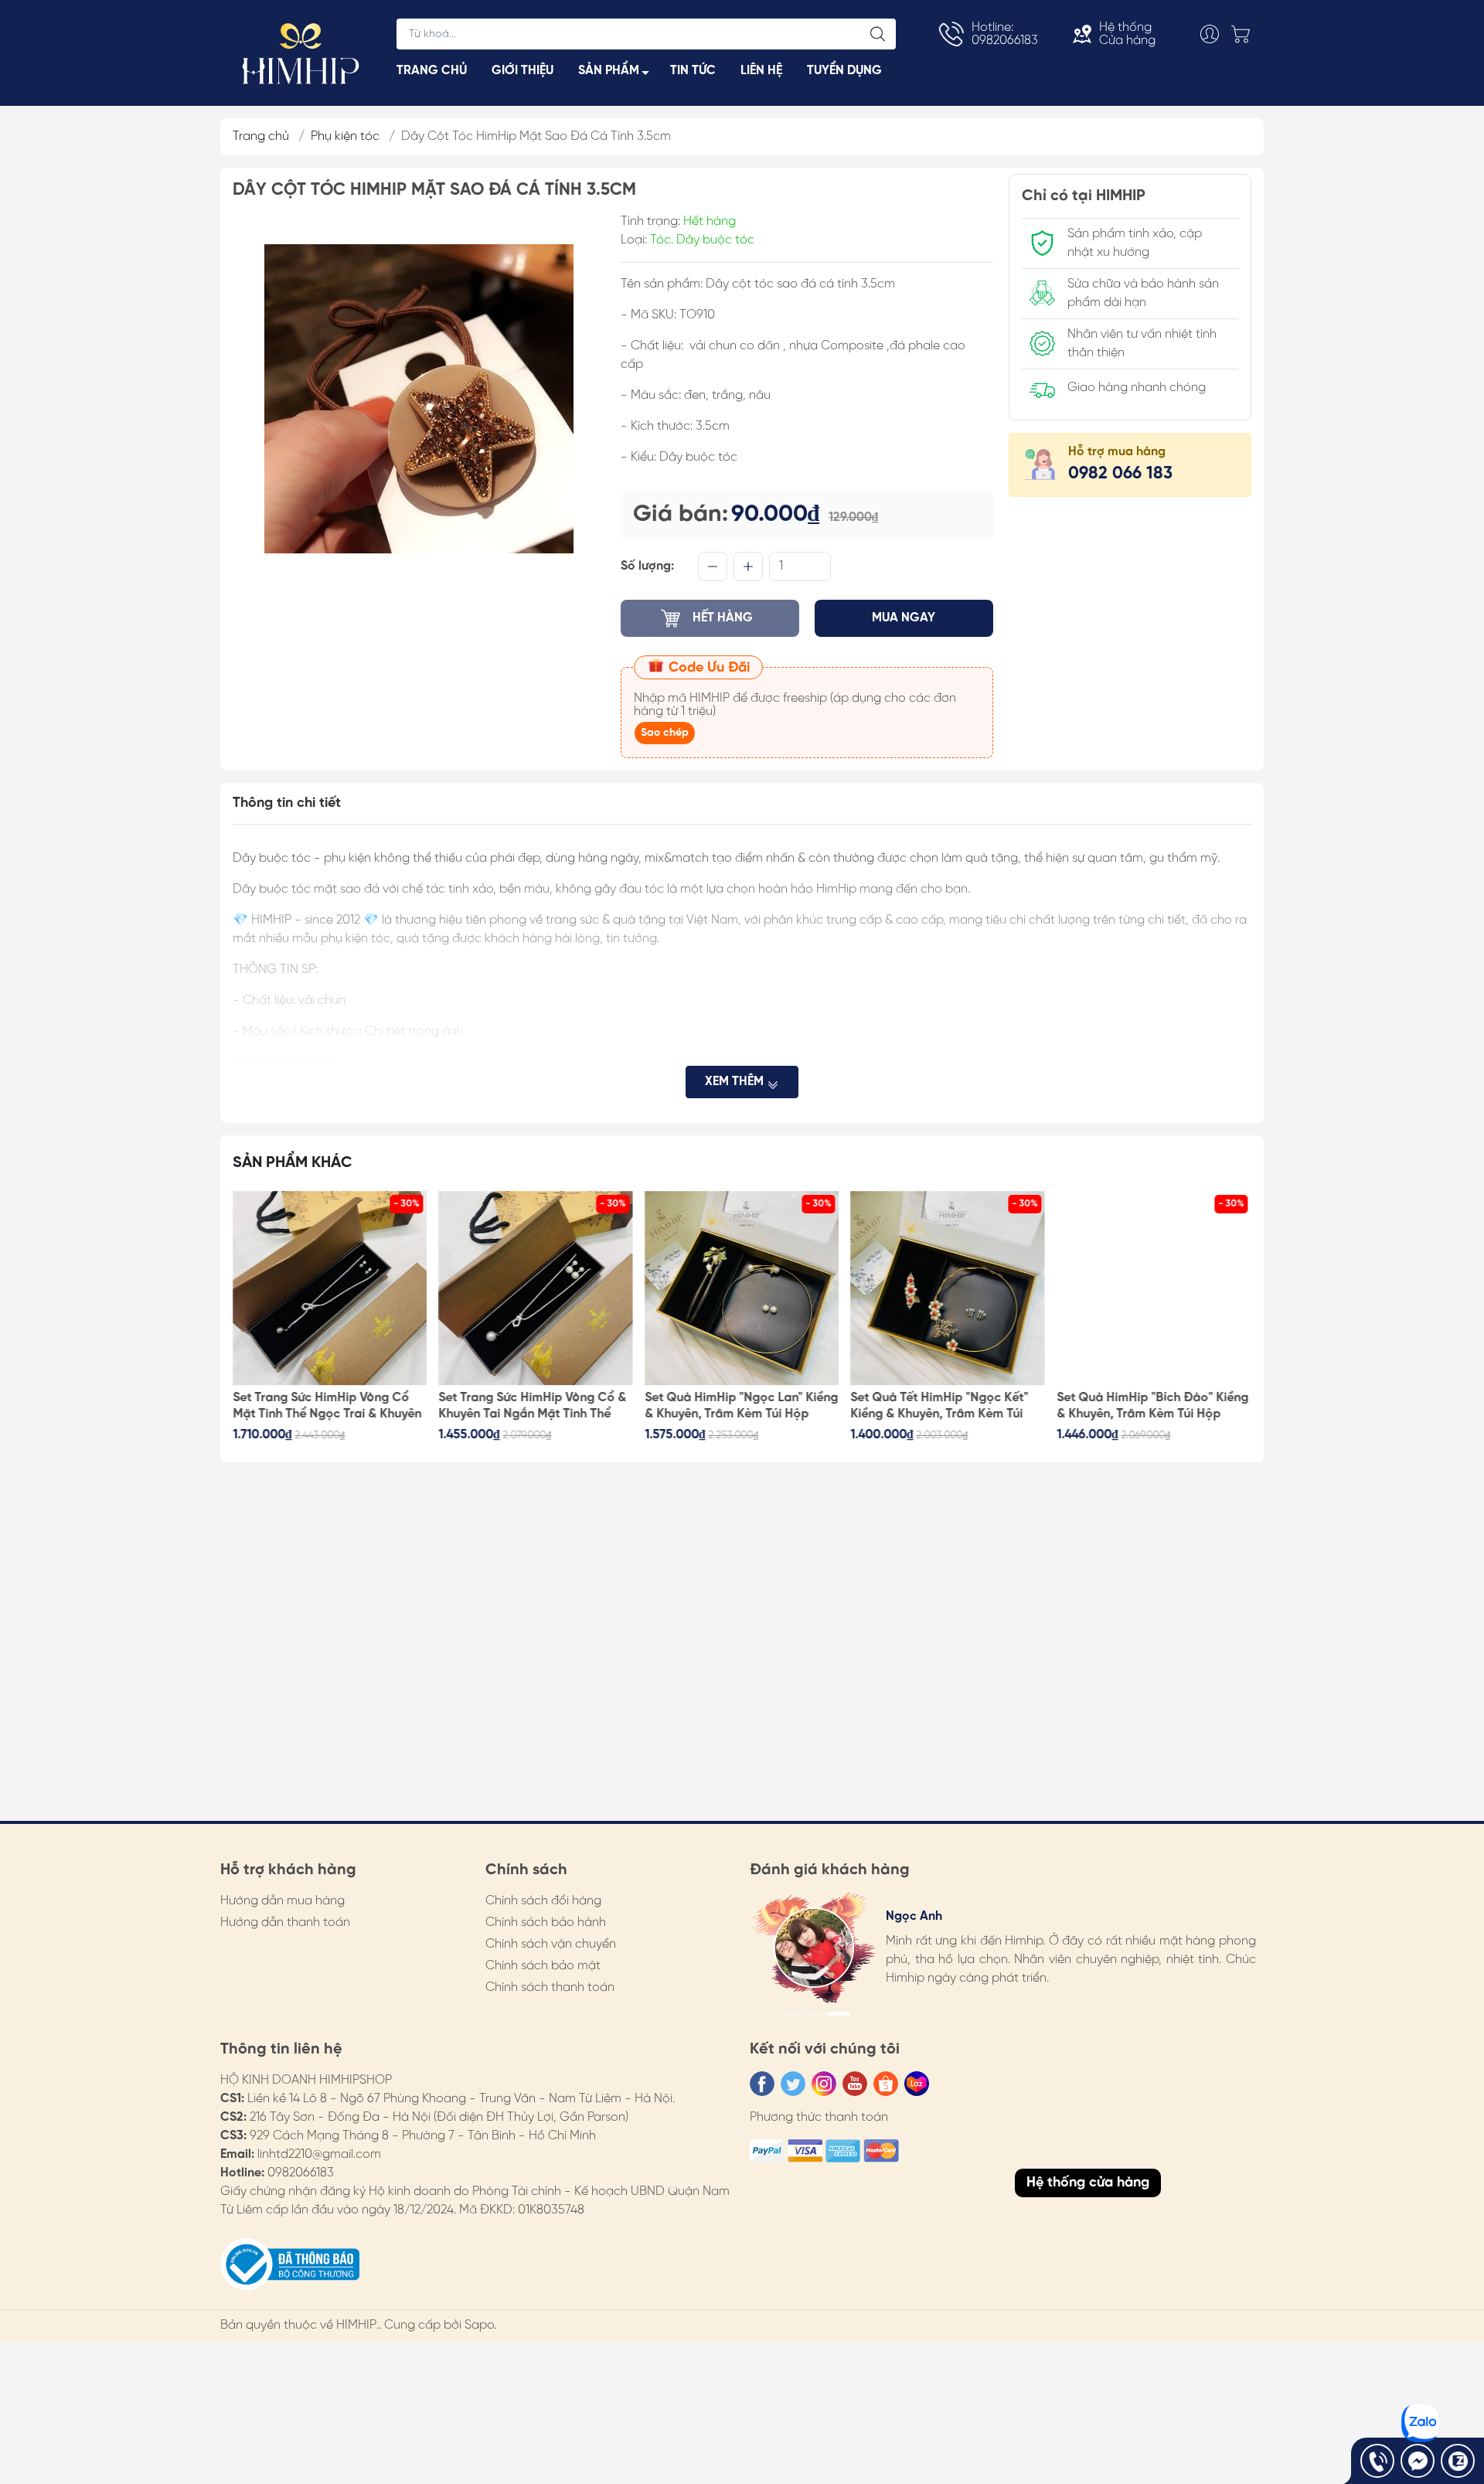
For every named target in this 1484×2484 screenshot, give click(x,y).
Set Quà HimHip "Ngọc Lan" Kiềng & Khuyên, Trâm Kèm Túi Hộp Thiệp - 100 (741, 1407)
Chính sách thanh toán (550, 1987)
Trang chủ (261, 136)
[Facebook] (762, 2084)
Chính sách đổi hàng (543, 1901)
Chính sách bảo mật (543, 1966)
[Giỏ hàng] (1244, 34)
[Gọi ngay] (1377, 2461)
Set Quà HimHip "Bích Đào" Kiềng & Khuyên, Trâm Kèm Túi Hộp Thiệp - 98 (1152, 1407)
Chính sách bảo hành (546, 1923)
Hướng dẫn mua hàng (283, 1901)
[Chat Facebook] (1418, 2461)
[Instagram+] (824, 2084)
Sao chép (665, 733)
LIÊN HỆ (761, 71)
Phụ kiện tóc (345, 136)
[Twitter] (793, 2084)
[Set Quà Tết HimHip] (948, 1288)
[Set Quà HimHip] (742, 1288)
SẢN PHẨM (609, 71)
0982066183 (301, 2173)
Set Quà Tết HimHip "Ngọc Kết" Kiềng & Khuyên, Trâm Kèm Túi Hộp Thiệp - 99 (940, 1407)
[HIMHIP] (301, 52)
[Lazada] (917, 2084)
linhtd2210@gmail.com (319, 2154)
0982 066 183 (1120, 474)
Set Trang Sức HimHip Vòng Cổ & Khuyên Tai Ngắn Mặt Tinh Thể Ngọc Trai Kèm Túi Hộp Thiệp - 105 (533, 1407)
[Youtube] (855, 2084)
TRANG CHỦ (432, 71)
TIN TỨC (693, 71)
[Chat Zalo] (1458, 2461)
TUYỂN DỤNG (844, 71)
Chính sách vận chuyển (551, 1944)
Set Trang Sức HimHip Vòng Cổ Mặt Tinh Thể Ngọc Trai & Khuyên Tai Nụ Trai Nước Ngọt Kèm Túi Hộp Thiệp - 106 (327, 1407)
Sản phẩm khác (293, 1163)
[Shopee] (886, 2084)
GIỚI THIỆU (522, 71)
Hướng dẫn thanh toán (285, 1923)
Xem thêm (736, 1082)
